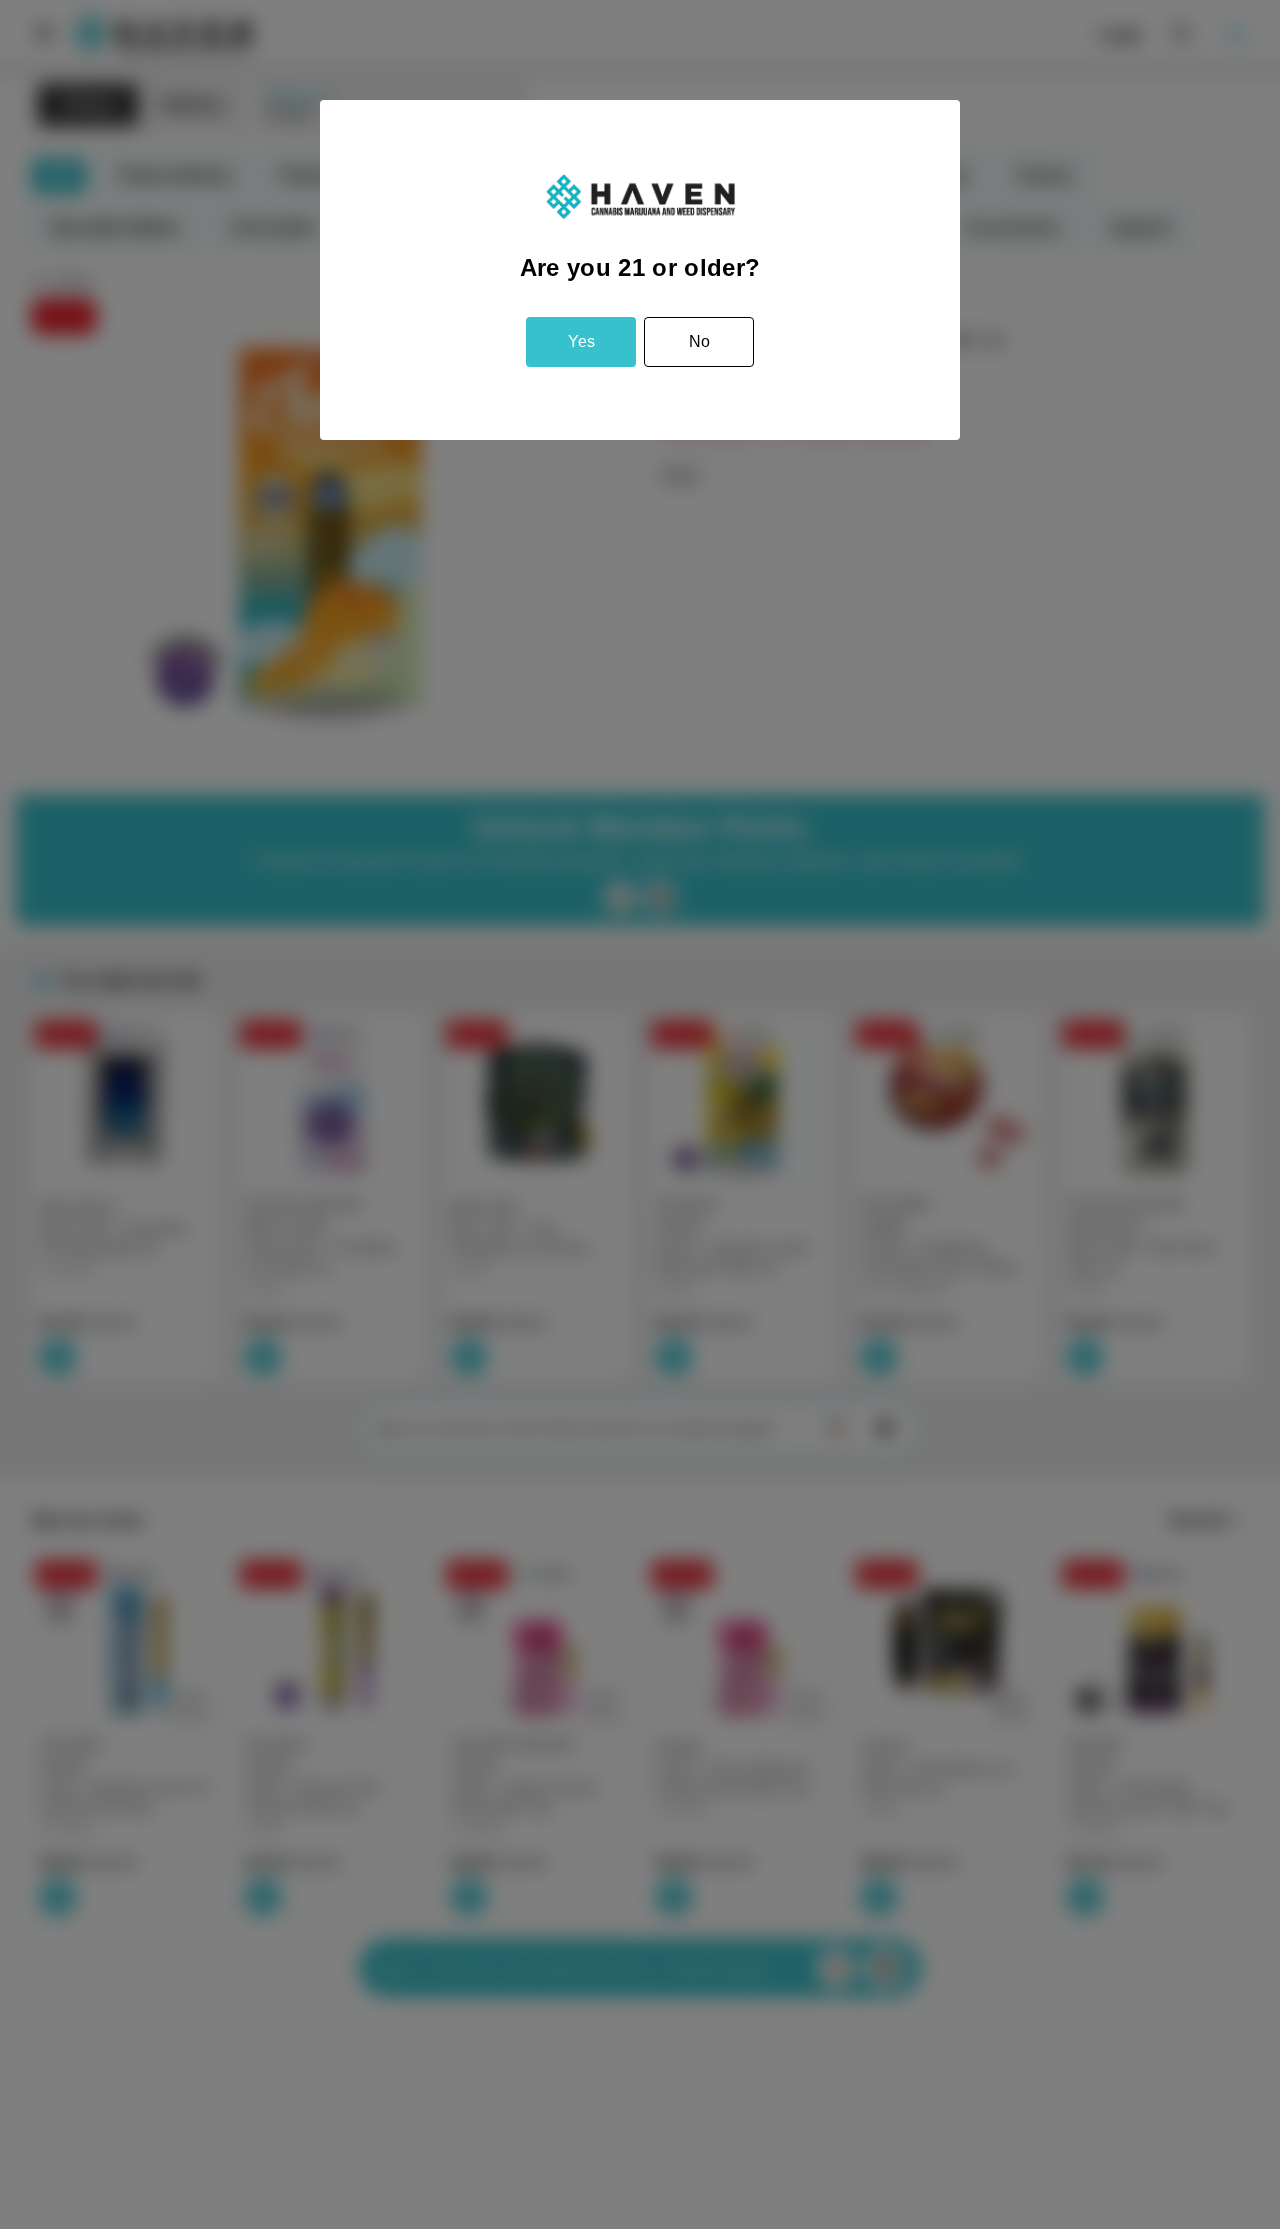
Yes (581, 341)
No (699, 341)
